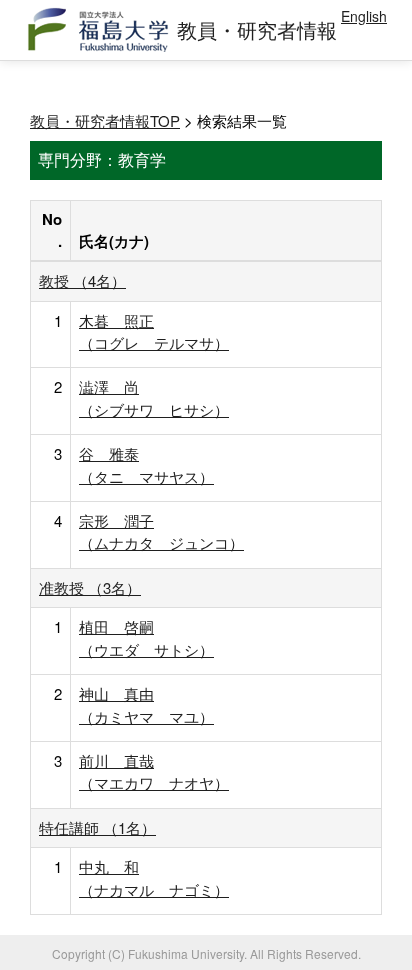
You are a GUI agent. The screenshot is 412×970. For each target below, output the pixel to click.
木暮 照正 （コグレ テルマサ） (154, 331)
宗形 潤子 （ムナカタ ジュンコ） (161, 531)
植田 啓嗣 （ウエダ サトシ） (146, 637)
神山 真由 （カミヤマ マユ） (146, 704)
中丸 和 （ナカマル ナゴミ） (154, 877)
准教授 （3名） (90, 587)
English (364, 16)
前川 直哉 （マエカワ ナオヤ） (154, 771)
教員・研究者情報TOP (105, 120)
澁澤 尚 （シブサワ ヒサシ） (154, 397)
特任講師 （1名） (97, 827)
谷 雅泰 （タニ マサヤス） (146, 464)
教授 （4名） (82, 280)
